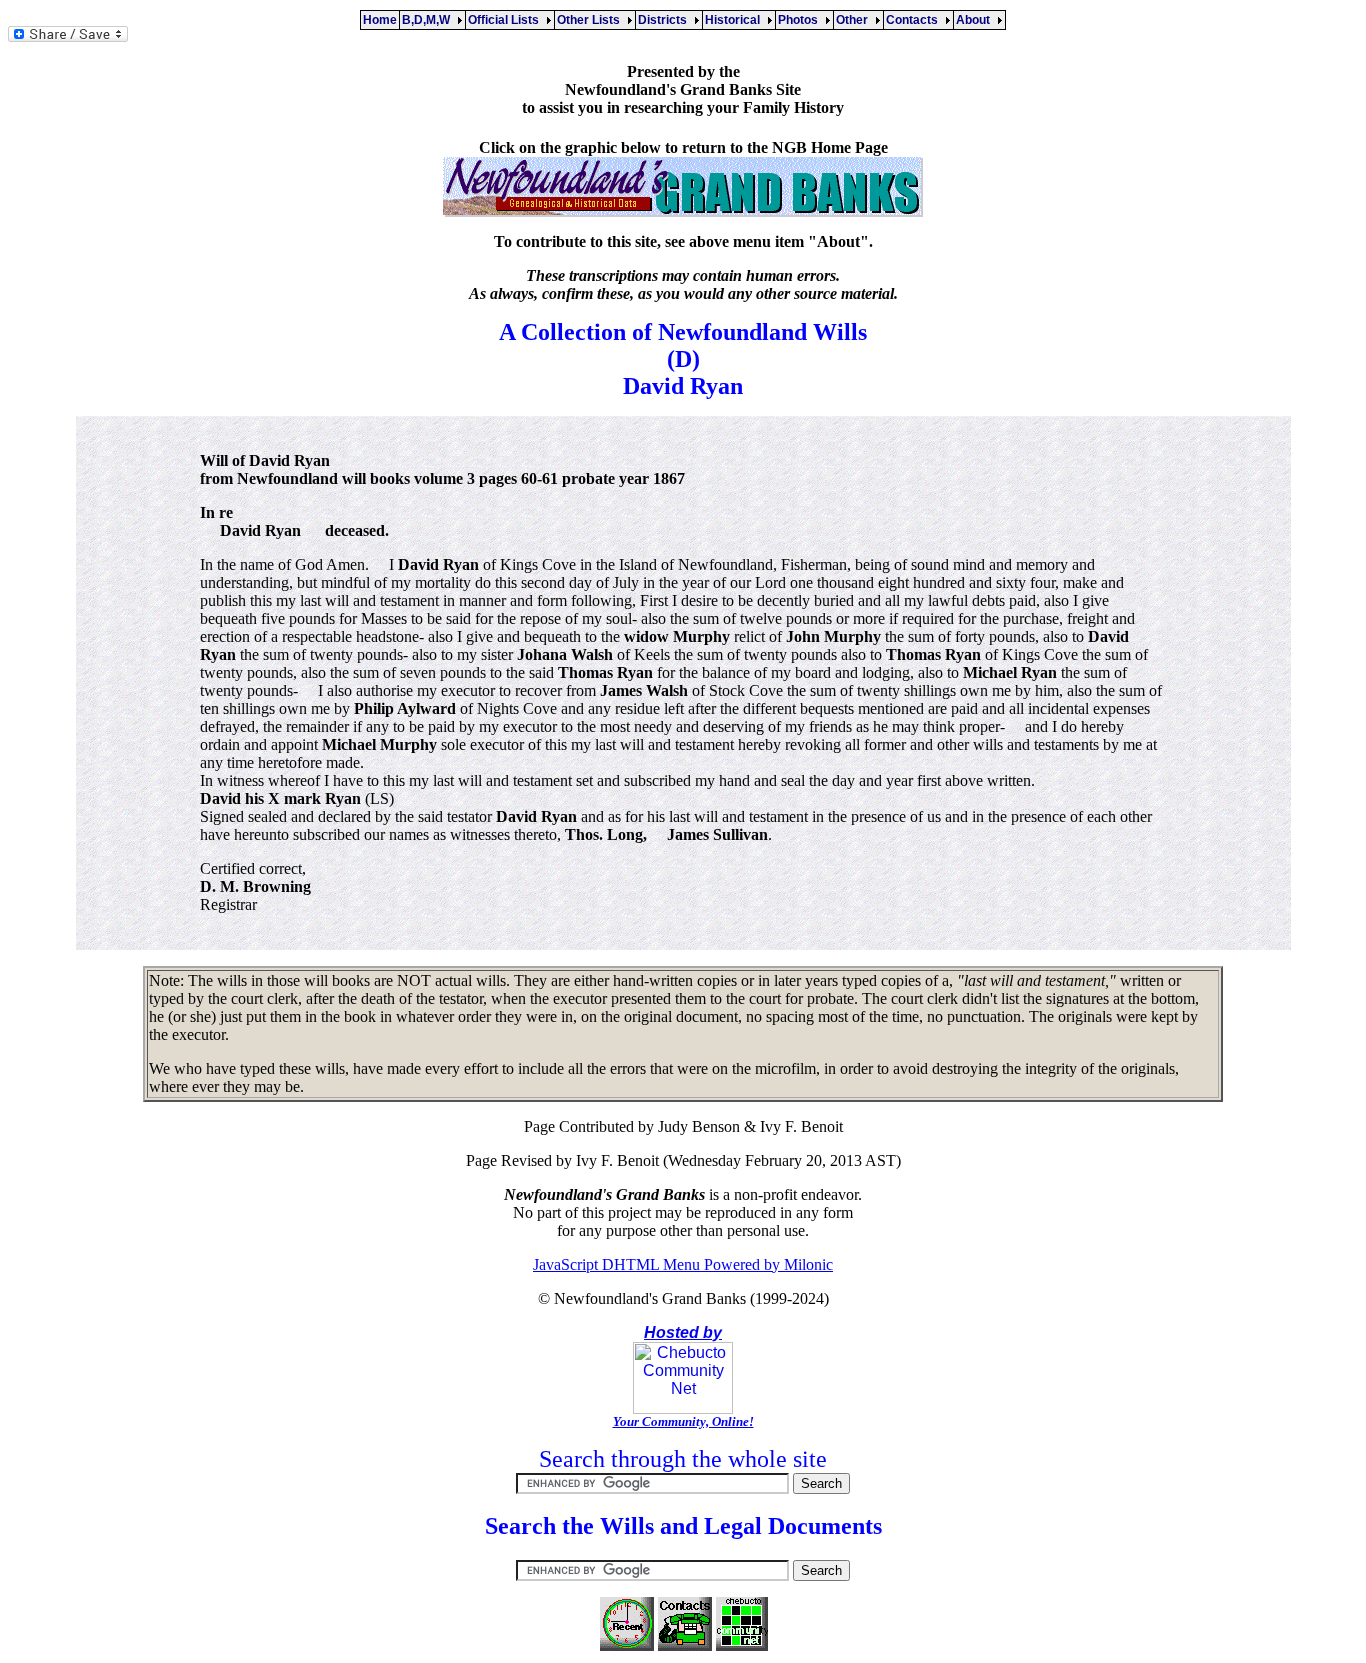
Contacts (915, 20)
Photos (801, 20)
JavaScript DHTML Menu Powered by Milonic (683, 1264)
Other (855, 20)
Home (380, 20)
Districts (665, 20)
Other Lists (591, 20)
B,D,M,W (429, 20)
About (976, 20)
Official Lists (506, 20)
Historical (735, 20)
